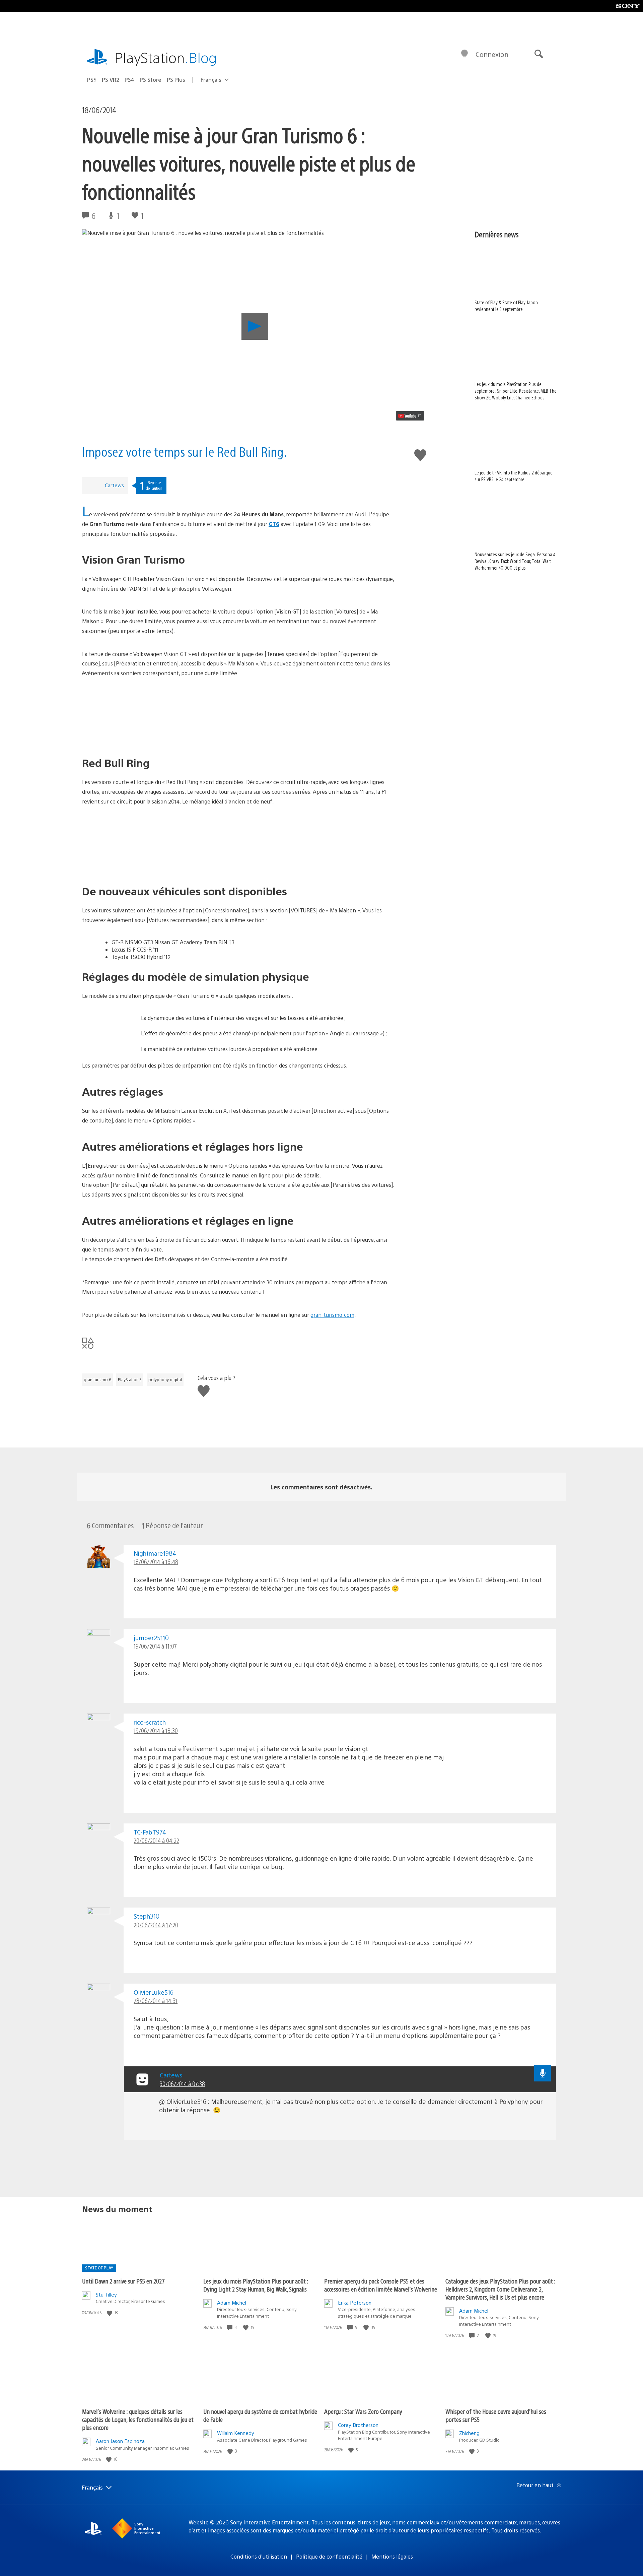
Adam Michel (232, 2302)
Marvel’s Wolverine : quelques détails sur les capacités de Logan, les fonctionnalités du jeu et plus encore (138, 2419)
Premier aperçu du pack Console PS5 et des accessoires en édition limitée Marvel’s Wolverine (381, 2285)
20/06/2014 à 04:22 (156, 1840)
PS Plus (176, 80)
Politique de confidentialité (329, 2556)
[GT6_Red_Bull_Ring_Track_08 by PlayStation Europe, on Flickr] (239, 845)
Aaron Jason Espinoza (120, 2441)
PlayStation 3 (130, 1379)
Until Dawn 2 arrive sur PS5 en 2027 (123, 2281)
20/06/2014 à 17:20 (156, 1925)
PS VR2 (111, 80)
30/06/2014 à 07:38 (182, 2084)
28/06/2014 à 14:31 (156, 2001)
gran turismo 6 (97, 1379)
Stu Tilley (106, 2294)
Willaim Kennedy (236, 2433)
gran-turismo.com (332, 1315)
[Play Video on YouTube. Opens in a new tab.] (410, 416)
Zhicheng (469, 2433)
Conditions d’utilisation (259, 2556)
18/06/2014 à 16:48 (156, 1562)
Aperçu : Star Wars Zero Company (363, 2411)
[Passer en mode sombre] (465, 54)
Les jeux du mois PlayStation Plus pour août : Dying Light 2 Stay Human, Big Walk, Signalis (256, 2285)
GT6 (274, 524)
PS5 (92, 80)
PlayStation (166, 57)
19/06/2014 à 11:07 (155, 1646)
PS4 (129, 80)
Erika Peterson (355, 2302)
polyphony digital (165, 1379)
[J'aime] (110, 2313)
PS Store (151, 80)
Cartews (114, 485)
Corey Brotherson (358, 2425)
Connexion (492, 54)
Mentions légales (392, 2556)
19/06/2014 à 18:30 (156, 1730)
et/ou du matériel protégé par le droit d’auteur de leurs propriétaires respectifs (392, 2530)
